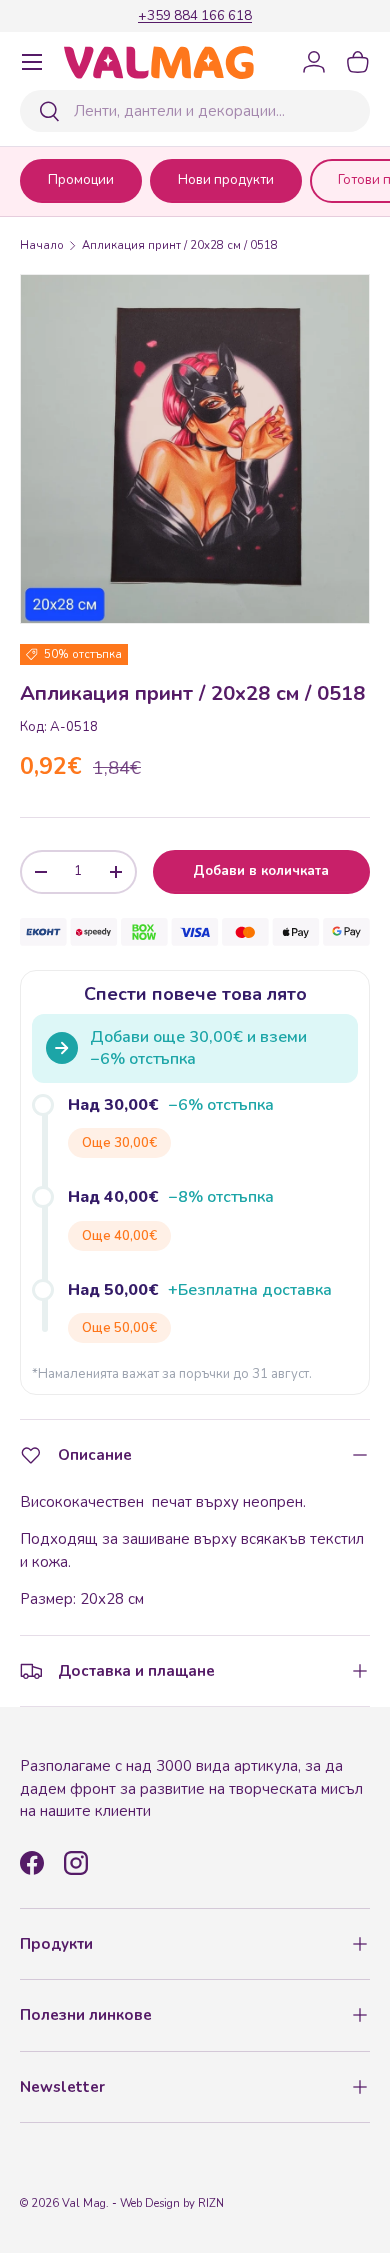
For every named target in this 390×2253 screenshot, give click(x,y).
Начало (42, 245)
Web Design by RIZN (172, 2203)
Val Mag (84, 2203)
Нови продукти (226, 180)
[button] (358, 62)
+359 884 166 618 (195, 15)
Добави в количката (261, 871)
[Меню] (32, 62)
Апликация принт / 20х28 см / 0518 (180, 245)
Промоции (81, 180)
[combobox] (195, 111)
